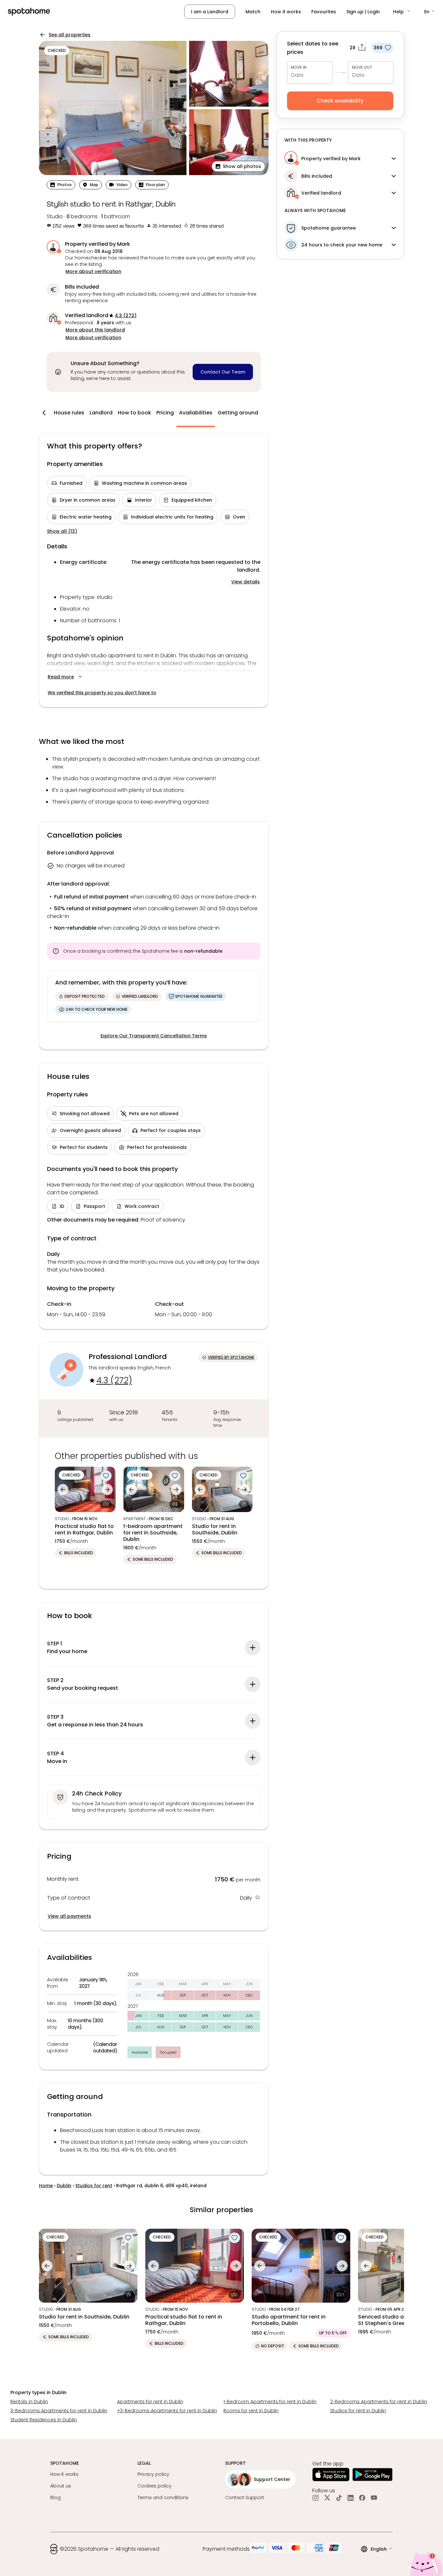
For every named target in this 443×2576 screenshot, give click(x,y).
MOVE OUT (362, 67)
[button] (402, 12)
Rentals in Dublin (29, 2402)
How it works (286, 12)
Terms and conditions (163, 2498)
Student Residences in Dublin (44, 2420)
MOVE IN (299, 67)
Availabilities (196, 413)
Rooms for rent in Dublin (251, 2411)
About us (61, 2486)
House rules (69, 413)
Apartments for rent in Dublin (150, 2402)
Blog (55, 2498)
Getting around (238, 413)
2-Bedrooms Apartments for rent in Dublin (379, 2402)
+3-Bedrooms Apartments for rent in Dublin (167, 2411)
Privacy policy (153, 2474)
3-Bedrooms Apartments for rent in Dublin (59, 2411)
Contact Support (245, 2498)
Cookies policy (155, 2486)
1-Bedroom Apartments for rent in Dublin (270, 2402)
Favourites (324, 12)
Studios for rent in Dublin (358, 2411)
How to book (134, 413)
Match (253, 12)
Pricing (165, 413)
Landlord (101, 413)
